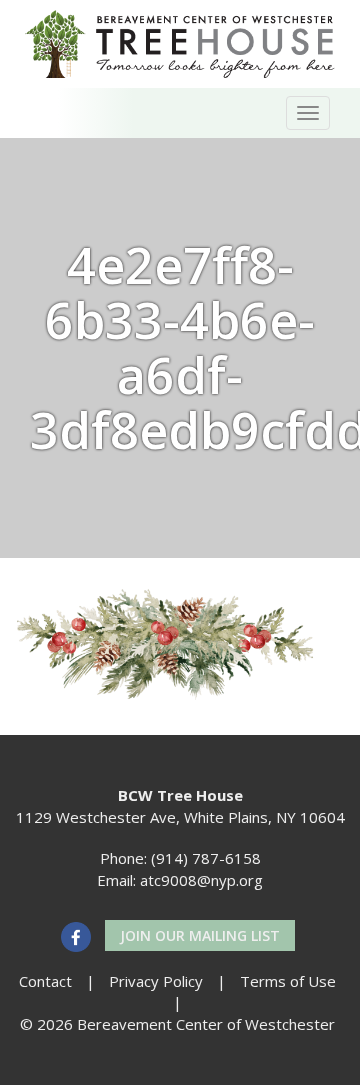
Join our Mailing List (200, 935)
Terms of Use (288, 981)
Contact (45, 981)
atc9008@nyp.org (201, 880)
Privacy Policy (156, 981)
